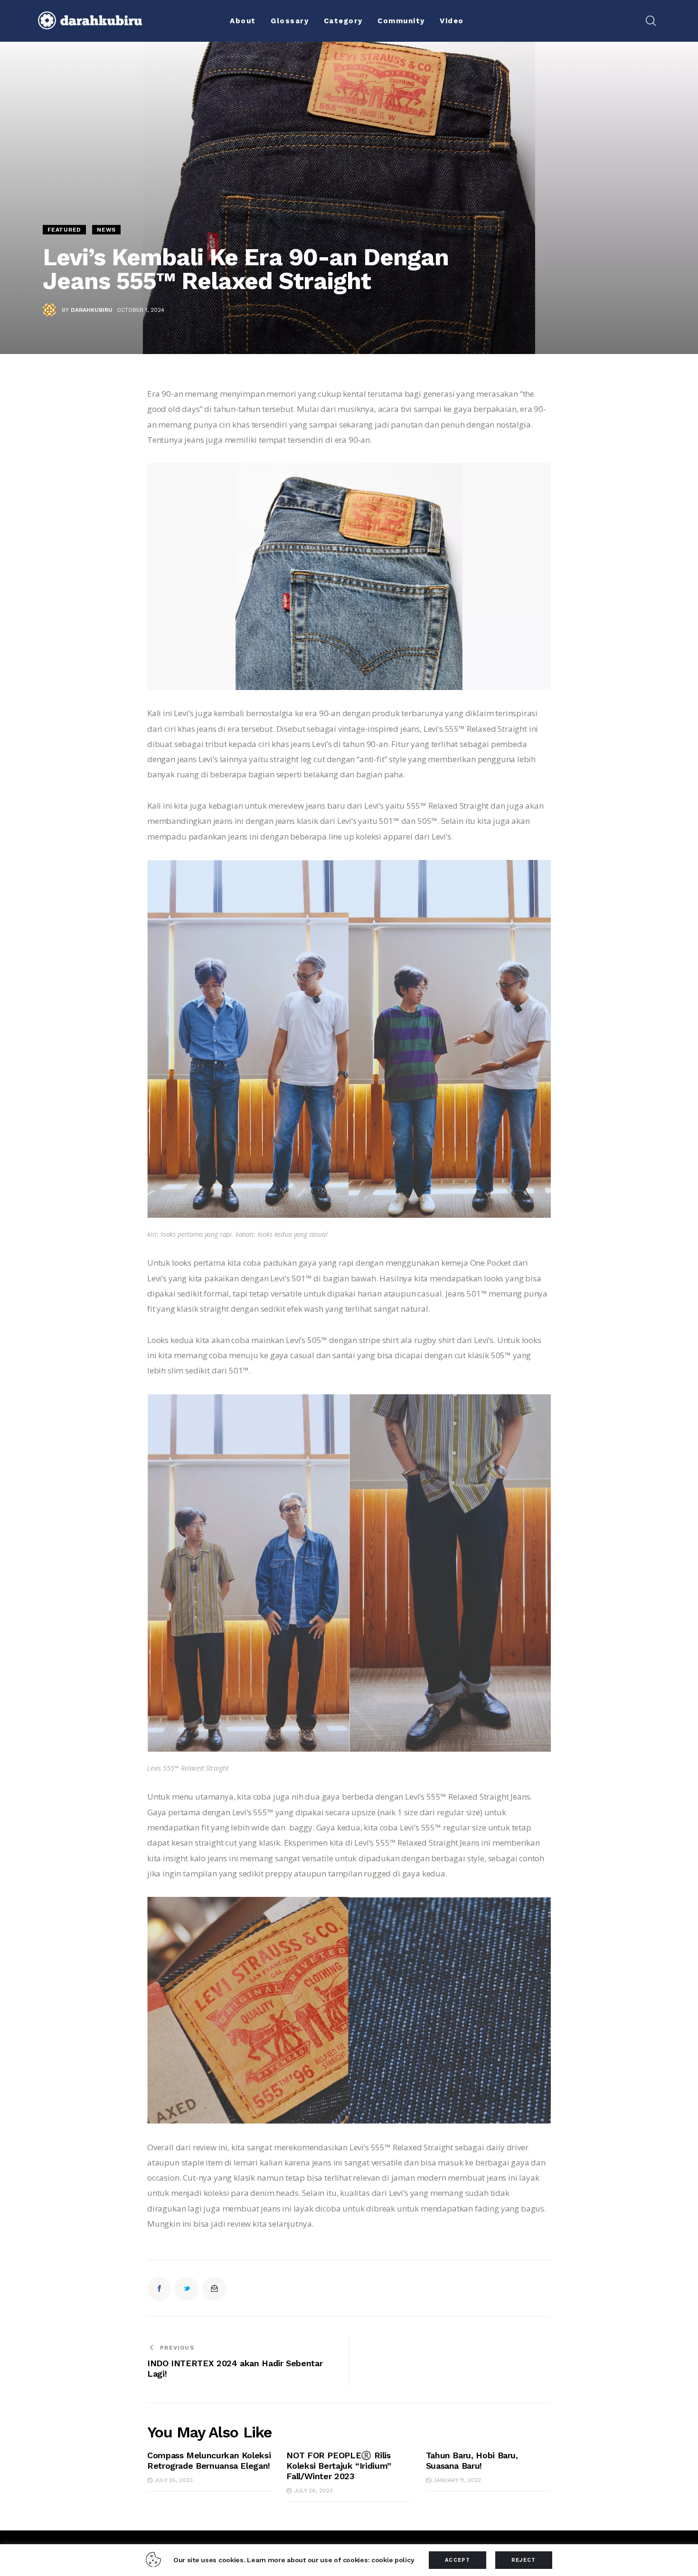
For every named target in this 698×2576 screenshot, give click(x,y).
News (106, 230)
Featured (64, 230)
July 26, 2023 (313, 2491)
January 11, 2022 (457, 2480)
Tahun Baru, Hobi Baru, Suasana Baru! (472, 2460)
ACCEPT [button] (457, 2560)
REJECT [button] (524, 2560)
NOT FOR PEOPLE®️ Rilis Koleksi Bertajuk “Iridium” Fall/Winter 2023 (339, 2466)
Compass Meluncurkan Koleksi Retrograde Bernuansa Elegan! (209, 2460)
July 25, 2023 (174, 2480)
